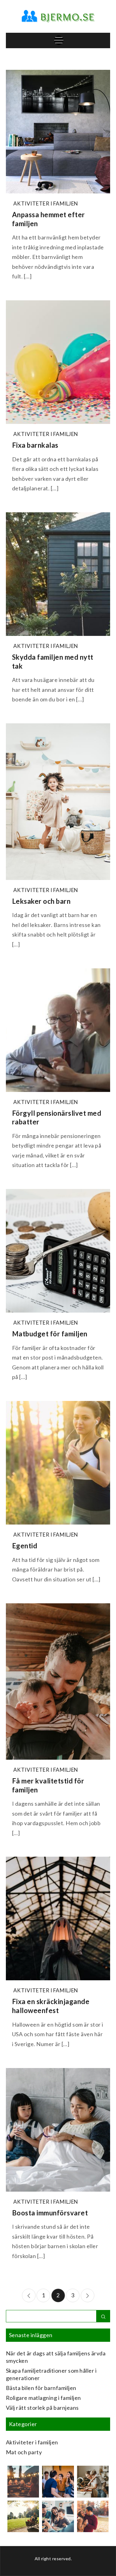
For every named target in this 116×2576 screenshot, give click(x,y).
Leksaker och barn (41, 901)
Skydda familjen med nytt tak (53, 662)
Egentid (25, 1546)
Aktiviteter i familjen (46, 203)
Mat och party (24, 2452)
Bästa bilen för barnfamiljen (41, 2388)
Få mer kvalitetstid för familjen (48, 1785)
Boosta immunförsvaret (50, 2213)
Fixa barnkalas (35, 445)
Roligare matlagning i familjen (43, 2398)
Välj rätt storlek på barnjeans (42, 2408)
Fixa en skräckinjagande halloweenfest (51, 2006)
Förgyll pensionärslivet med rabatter (57, 1118)
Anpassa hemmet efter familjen (49, 219)
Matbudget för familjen (50, 1334)
